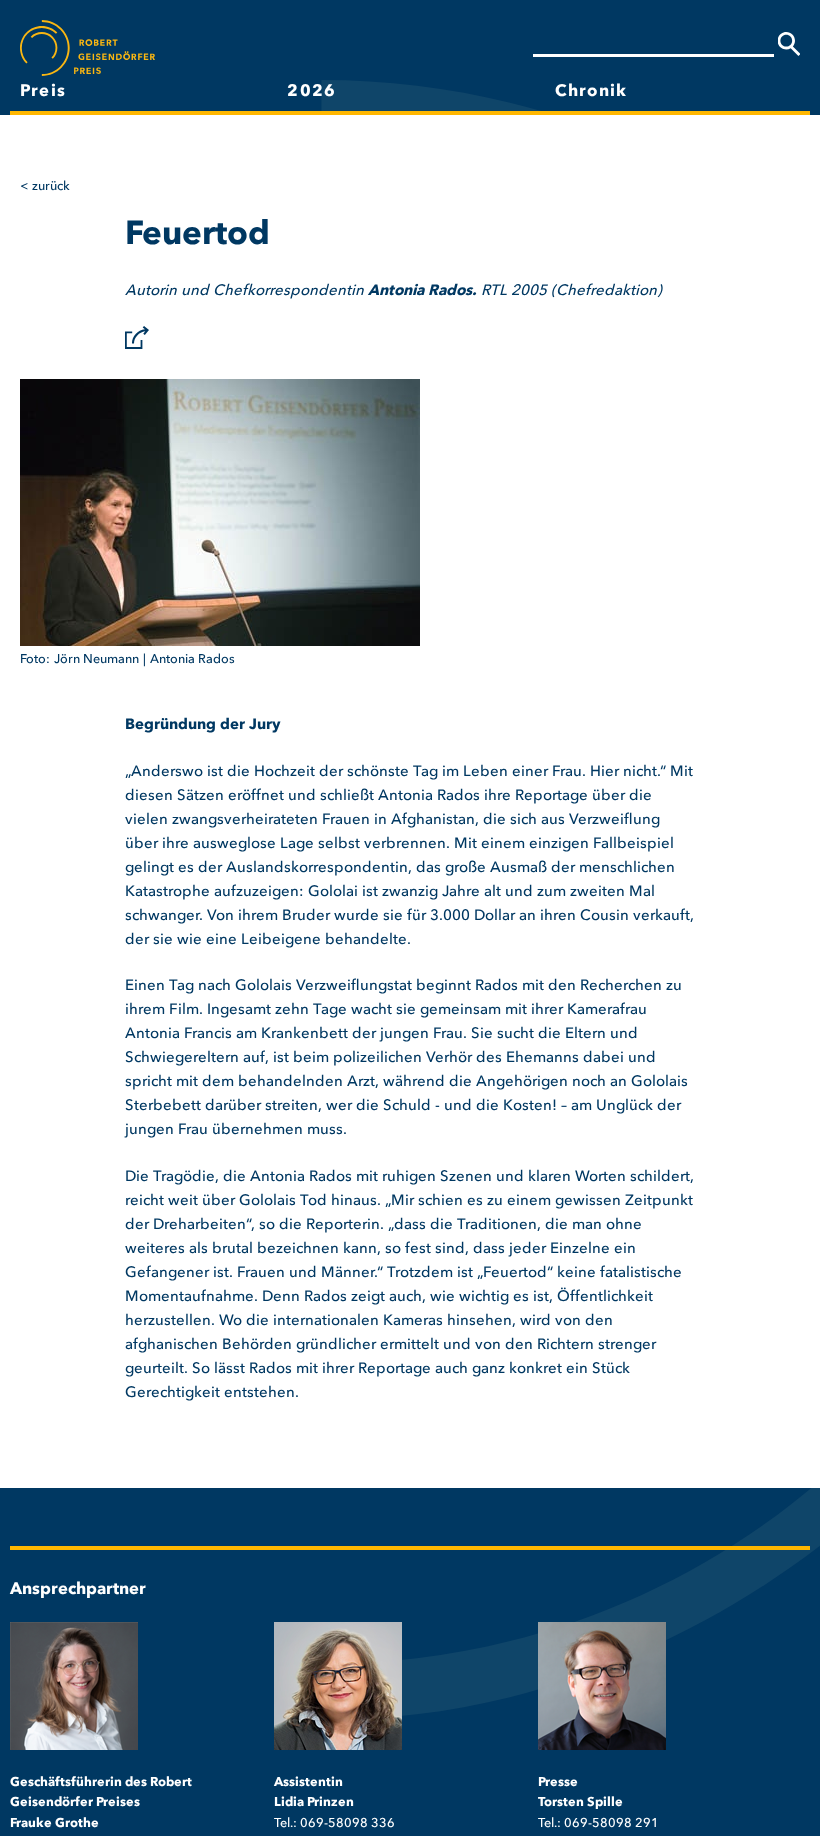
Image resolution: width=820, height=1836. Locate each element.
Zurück (51, 186)
